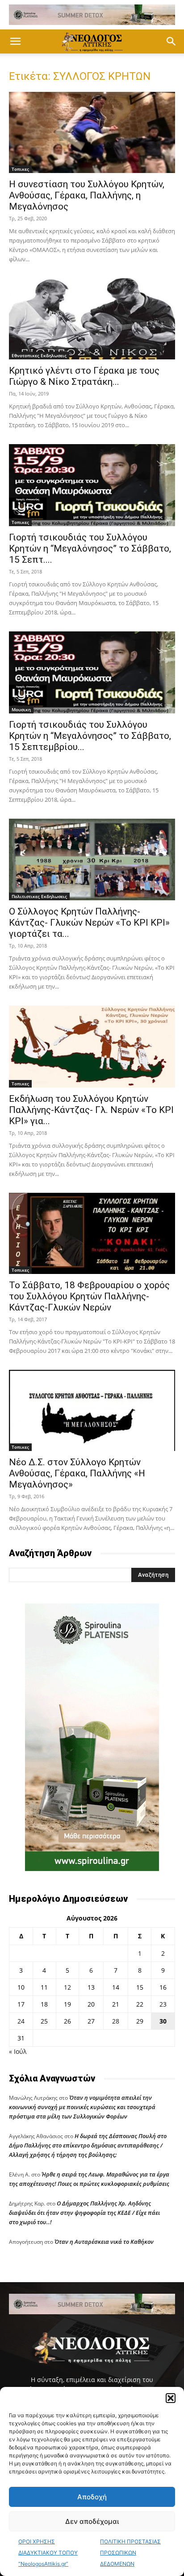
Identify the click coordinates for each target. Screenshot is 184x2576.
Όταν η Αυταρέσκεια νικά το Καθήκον (104, 2242)
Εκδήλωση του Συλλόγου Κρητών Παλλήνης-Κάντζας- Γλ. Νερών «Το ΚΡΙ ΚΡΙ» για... (91, 1110)
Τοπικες (20, 169)
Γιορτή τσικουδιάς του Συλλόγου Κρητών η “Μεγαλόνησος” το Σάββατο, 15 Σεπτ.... (90, 548)
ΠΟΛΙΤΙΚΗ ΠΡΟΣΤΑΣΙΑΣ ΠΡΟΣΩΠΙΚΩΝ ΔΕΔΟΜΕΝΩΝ (130, 2553)
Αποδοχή (92, 2497)
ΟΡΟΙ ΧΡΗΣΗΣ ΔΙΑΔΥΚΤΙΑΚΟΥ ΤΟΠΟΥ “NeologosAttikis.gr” (48, 2553)
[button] (171, 2398)
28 (116, 2021)
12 (67, 1987)
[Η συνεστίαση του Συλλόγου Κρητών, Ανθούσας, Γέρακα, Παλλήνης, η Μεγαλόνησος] (92, 132)
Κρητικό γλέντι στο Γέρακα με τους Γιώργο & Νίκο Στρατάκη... (84, 376)
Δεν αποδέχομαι (92, 2521)
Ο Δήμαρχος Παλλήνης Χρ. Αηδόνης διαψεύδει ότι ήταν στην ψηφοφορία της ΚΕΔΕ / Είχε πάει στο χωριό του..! (84, 2213)
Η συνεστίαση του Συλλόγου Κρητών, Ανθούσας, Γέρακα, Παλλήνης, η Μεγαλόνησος (87, 195)
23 (163, 2004)
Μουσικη (21, 709)
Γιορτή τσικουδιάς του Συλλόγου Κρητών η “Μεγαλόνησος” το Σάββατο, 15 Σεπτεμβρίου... (90, 736)
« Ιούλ (18, 2051)
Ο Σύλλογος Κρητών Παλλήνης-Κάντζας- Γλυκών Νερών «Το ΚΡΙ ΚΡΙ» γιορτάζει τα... (89, 923)
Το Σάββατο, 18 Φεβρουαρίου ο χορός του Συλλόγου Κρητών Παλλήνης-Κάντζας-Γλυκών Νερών (89, 1296)
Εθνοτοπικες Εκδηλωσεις (39, 355)
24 (21, 2021)
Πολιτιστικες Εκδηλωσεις (39, 896)
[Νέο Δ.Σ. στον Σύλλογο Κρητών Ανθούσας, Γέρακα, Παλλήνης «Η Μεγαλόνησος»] (92, 1410)
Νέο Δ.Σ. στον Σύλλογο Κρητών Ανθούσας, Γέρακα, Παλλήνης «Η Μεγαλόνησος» (77, 1473)
